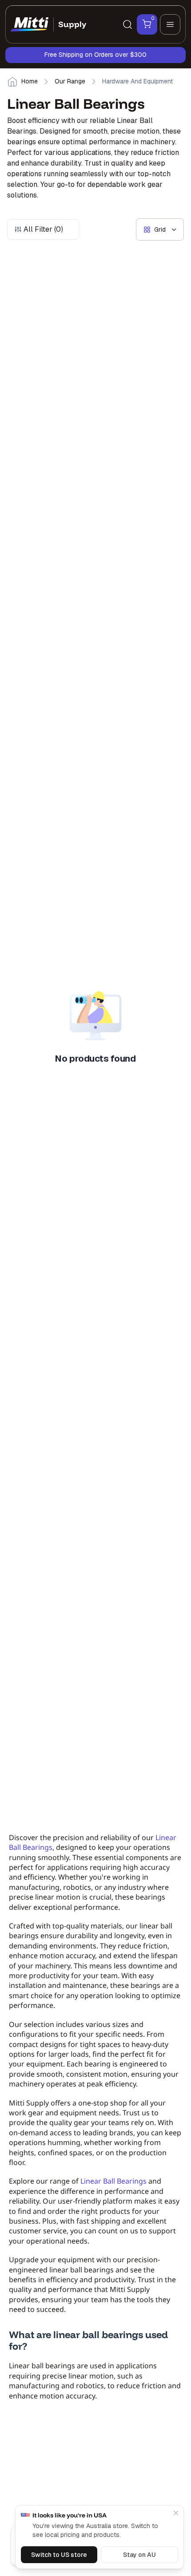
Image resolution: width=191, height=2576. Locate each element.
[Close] (176, 2513)
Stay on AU (139, 2555)
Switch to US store (59, 2555)
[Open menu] (170, 24)
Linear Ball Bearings (113, 2181)
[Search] (127, 24)
